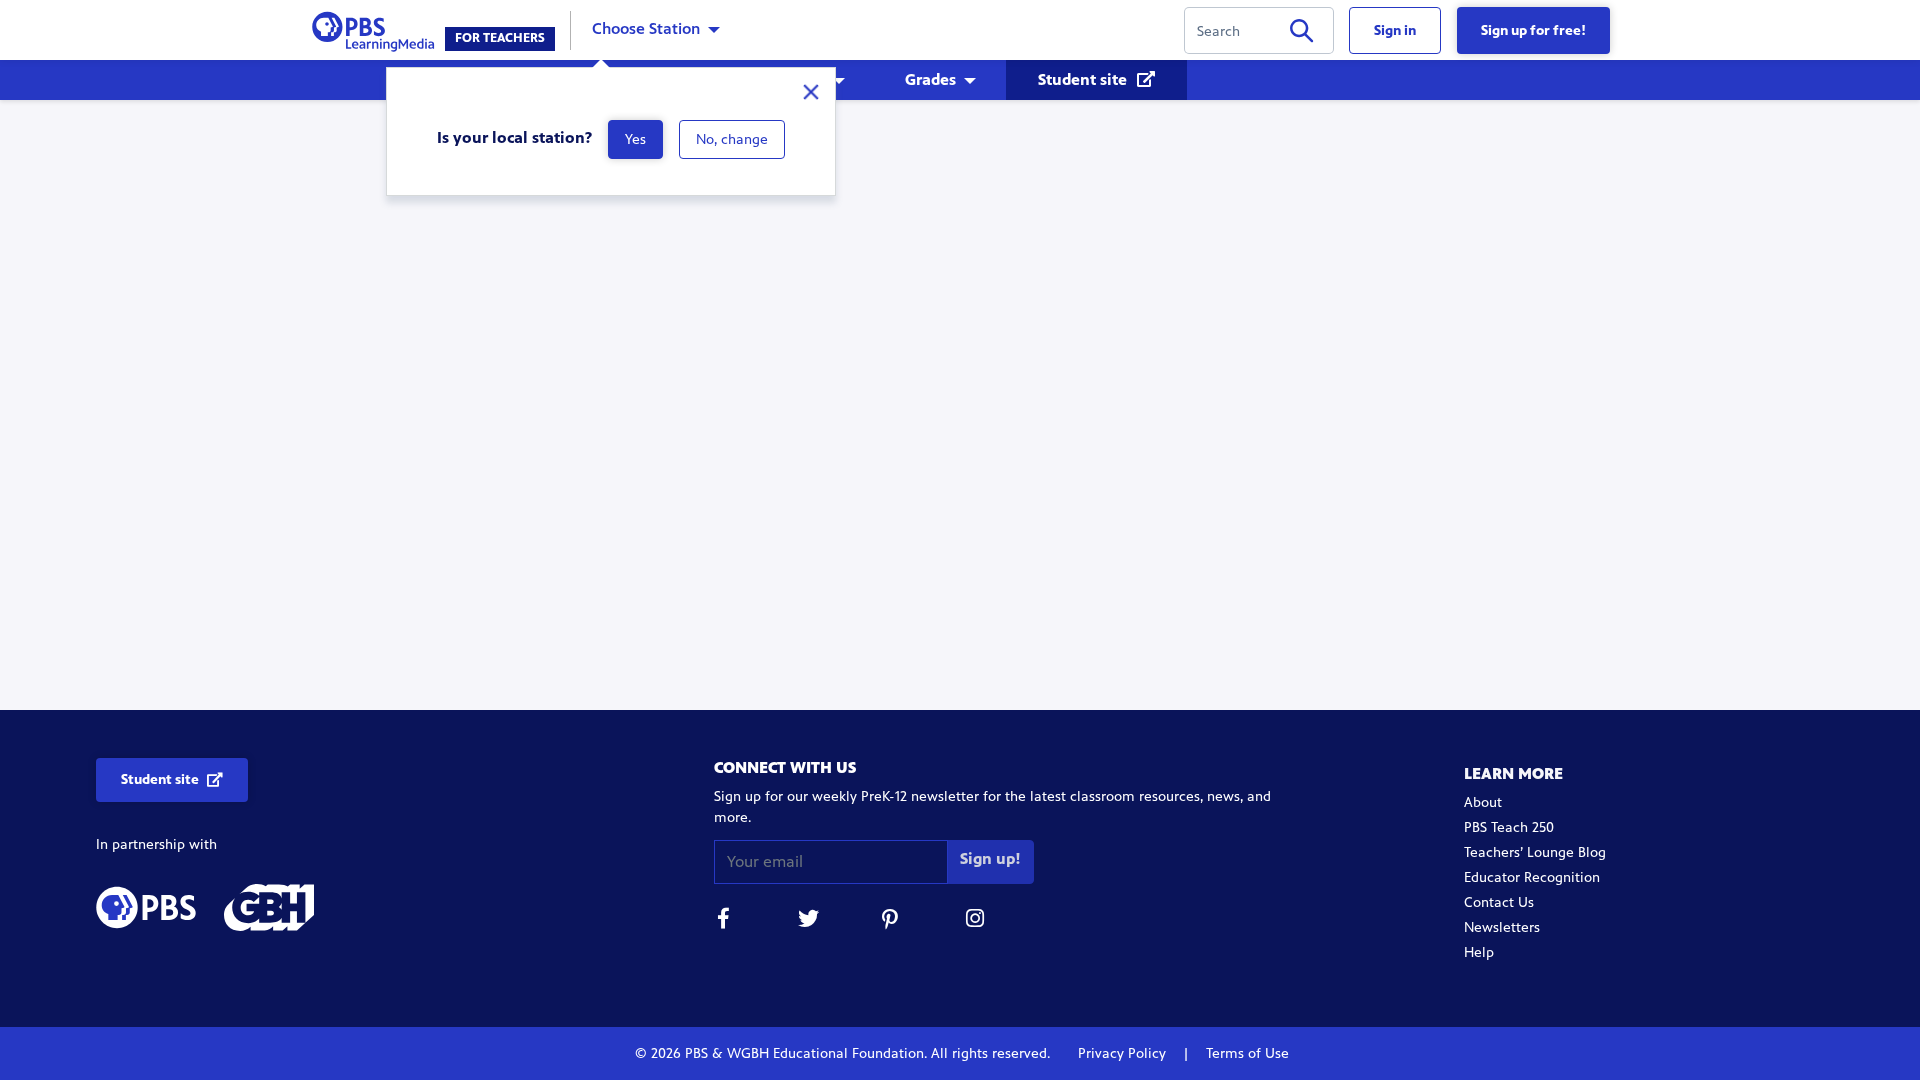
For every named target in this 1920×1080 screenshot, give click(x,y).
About (1483, 802)
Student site (1084, 79)
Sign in (1395, 30)
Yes (635, 139)
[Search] (1301, 34)
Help (1479, 952)
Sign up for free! (1533, 30)
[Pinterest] (892, 921)
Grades (930, 79)
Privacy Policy (1124, 1053)
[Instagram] (976, 921)
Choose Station (646, 28)
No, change (732, 139)
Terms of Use (1245, 1053)
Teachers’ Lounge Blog (1535, 852)
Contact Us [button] (1499, 902)
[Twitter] (808, 921)
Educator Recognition (1532, 877)
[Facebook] (724, 921)
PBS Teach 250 (1509, 827)
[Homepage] (377, 28)
